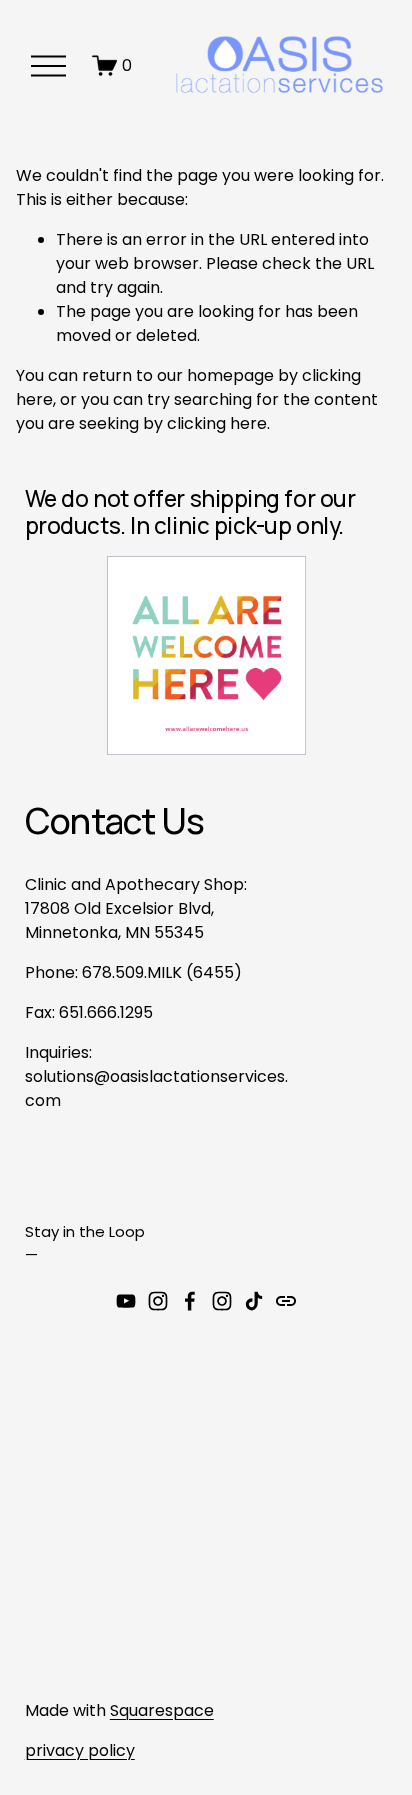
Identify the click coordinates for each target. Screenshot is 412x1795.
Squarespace (162, 1710)
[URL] (286, 1301)
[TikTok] (254, 1301)
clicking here (217, 423)
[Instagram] (158, 1301)
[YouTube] (126, 1301)
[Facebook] (190, 1301)
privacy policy (80, 1750)
